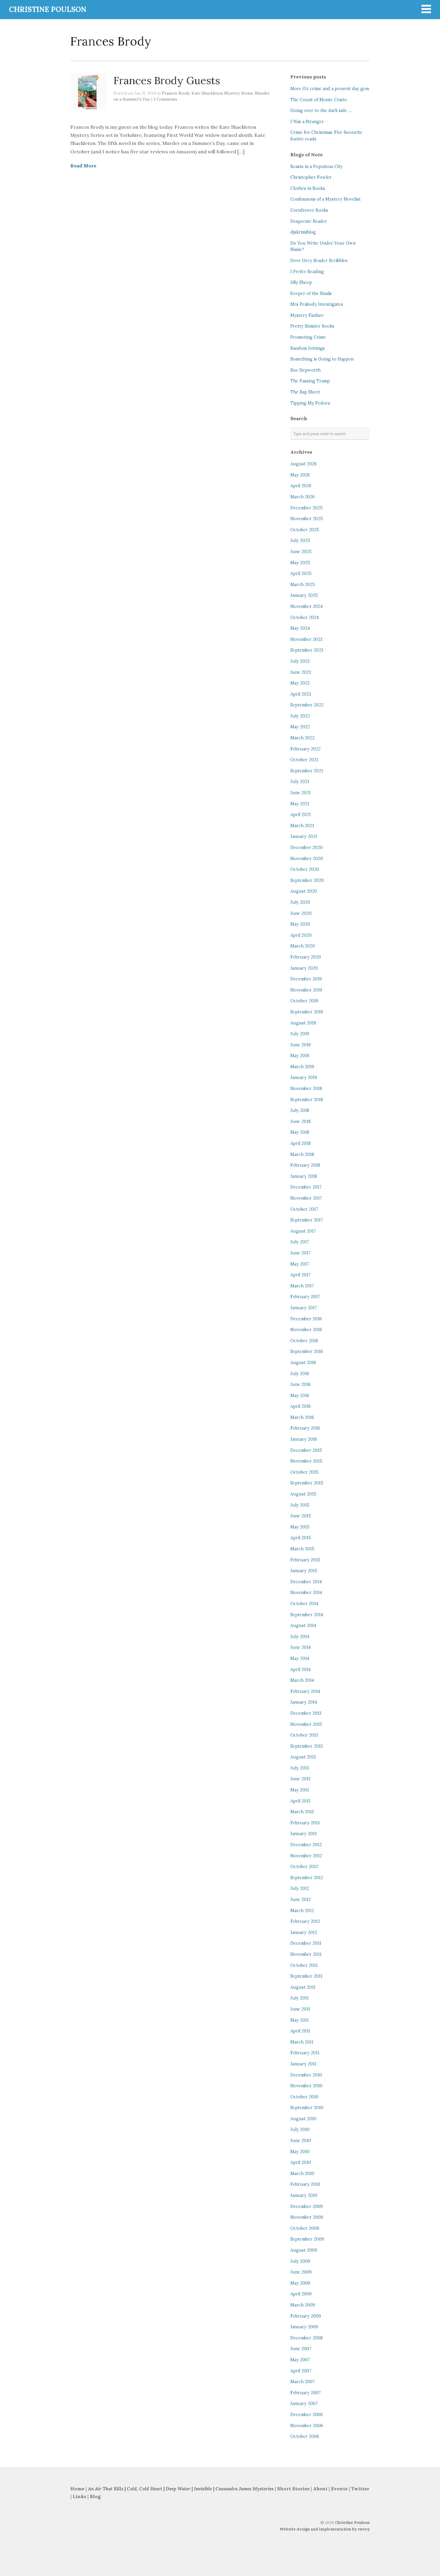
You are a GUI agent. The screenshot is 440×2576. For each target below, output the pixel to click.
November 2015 (306, 1461)
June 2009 (301, 2272)
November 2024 (307, 606)
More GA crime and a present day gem (330, 89)
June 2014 (301, 1647)
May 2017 (300, 1264)
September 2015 (307, 1483)
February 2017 (305, 1297)
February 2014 (305, 1691)
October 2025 (305, 530)
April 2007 (301, 2371)
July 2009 (300, 2261)
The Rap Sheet (305, 392)
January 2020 (304, 968)
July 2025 (300, 541)
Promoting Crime (308, 337)
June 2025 (301, 552)
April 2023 (301, 694)
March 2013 (302, 1812)
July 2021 (300, 782)
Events (339, 2489)
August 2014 (303, 1625)
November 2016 (306, 1330)
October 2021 (304, 760)
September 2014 (307, 1615)
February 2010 (305, 2184)
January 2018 (304, 1176)
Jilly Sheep (301, 282)
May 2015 (300, 1527)
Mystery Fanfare (307, 315)
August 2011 (303, 1987)
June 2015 (301, 1516)
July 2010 (300, 2129)
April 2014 (301, 1670)
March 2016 (302, 1417)
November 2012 (306, 1856)
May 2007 (300, 2360)
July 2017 (300, 1242)
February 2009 (306, 2316)
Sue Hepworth (305, 370)
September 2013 (307, 1746)
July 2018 (300, 1110)
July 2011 (299, 1998)
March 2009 (303, 2305)
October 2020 (305, 869)
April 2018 (301, 1143)
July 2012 (300, 1888)
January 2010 (304, 2195)
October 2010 (304, 2097)
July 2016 (300, 1374)
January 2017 (304, 1308)
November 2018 (306, 1089)
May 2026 (300, 475)
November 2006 (307, 2426)
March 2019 (302, 1067)
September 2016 (307, 1351)
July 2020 (300, 902)
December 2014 (306, 1582)
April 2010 (301, 2162)
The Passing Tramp (310, 381)
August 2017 (303, 1231)
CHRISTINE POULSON (48, 9)
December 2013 (306, 1713)
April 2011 (300, 2031)
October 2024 (305, 617)
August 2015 (303, 1494)
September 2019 (307, 1012)
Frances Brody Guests (167, 80)
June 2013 (300, 1779)
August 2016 (303, 1363)
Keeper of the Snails (311, 293)
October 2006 (305, 2436)
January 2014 (304, 1702)
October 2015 (304, 1472)
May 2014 (300, 1658)
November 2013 (306, 1724)
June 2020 (301, 913)
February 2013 (305, 1823)
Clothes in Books (308, 188)
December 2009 (307, 2206)
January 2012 (304, 1932)
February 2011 (305, 2053)
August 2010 (303, 2119)
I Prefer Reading (307, 272)
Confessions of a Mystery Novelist (326, 199)
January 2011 (303, 2064)
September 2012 (307, 1878)
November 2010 (306, 2086)
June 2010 (301, 2141)
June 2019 (301, 1045)
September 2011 (306, 1976)
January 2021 (304, 836)
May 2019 (300, 1056)
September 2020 (307, 880)
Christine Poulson (352, 2523)
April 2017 (301, 1275)
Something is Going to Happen (322, 359)
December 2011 (306, 1943)
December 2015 (306, 1450)
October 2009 (305, 2228)
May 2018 (300, 1132)
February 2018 (305, 1165)
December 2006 (307, 2415)
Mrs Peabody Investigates (317, 304)
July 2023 (300, 661)
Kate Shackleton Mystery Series (222, 93)
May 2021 (300, 804)
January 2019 (304, 1077)
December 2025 (307, 508)
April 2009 (301, 2294)
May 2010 (300, 2152)
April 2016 (301, 1406)
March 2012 (302, 1911)
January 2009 (304, 2327)
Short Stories (293, 2489)
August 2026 (304, 464)
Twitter (360, 2489)
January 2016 (304, 1439)
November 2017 (306, 1198)
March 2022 (302, 738)
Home (77, 2489)
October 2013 (304, 1735)
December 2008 (307, 2338)
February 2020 (306, 957)
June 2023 (301, 672)
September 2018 (307, 1100)
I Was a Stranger (307, 122)
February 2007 (306, 2393)
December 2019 (306, 979)
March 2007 (303, 2382)
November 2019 (306, 990)
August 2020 (304, 891)
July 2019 (300, 1034)
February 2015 (305, 1560)
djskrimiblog (303, 232)
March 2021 (302, 826)
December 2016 (306, 1319)
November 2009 (307, 2217)
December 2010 (306, 2075)
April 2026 (301, 486)
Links (79, 2496)
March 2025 (303, 585)
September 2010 (307, 2108)
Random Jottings (308, 348)
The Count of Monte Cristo (319, 100)
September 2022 (307, 705)
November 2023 (306, 639)
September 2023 (307, 650)
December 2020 (307, 847)
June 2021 (301, 793)
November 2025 (307, 519)
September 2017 (307, 1220)
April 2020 (301, 935)
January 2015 (304, 1571)
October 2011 (304, 1965)
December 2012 (306, 1845)
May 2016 (300, 1396)
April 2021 (301, 815)
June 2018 (301, 1121)
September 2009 (307, 2239)
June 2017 (301, 1253)
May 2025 (300, 563)
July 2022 (300, 716)
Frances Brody (176, 93)
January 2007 (304, 2404)
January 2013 (304, 1834)
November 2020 (307, 859)
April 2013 (300, 1801)
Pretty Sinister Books (312, 326)
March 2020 (303, 946)
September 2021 (307, 771)
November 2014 (306, 1593)
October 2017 (304, 1209)
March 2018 (302, 1154)
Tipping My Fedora (310, 403)
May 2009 (300, 2283)
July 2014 (300, 1637)
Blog (95, 2496)
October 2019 (304, 1001)
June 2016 (301, 1384)
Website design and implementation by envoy (325, 2529)
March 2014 (302, 1680)
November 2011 (306, 1954)
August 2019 (303, 1023)
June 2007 (301, 2349)
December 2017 (306, 1187)
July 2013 (300, 1768)
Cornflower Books (309, 210)
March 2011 (302, 2042)
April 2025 (301, 573)
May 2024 (300, 628)
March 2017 (302, 1286)
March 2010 (302, 2174)
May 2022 (300, 727)
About (321, 2489)
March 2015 (302, 1549)
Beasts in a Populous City (317, 167)
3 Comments (165, 99)
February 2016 (305, 1428)
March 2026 (302, 497)
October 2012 (304, 1867)
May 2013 (300, 1790)
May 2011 (299, 2020)
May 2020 (300, 924)
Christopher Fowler (311, 177)
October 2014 (304, 1604)
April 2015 (301, 1538)
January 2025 (304, 595)
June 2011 (300, 2009)
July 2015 (300, 1505)
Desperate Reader (309, 221)
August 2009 (304, 2250)
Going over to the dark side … (321, 111)
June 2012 (301, 1900)
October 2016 (304, 1341)
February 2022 (305, 749)
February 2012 (305, 1921)
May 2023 (300, 683)
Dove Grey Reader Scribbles (319, 261)
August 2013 (303, 1757)
